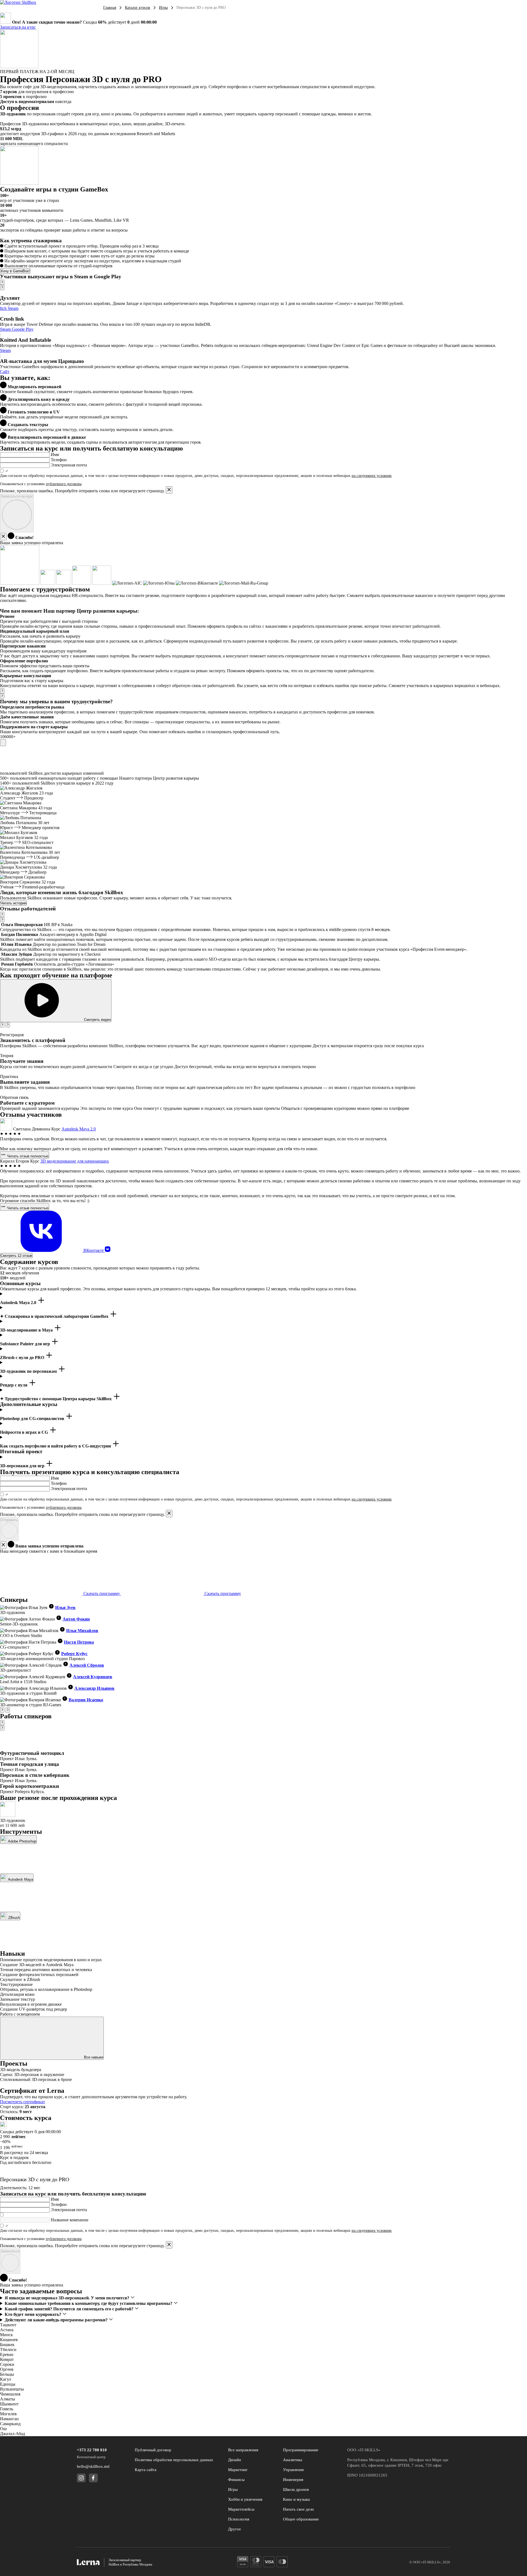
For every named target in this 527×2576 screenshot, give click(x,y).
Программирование (301, 2450)
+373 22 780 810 (92, 2450)
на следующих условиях (372, 476)
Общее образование (301, 2519)
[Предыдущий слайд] (2, 282)
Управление (294, 2470)
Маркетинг (238, 2470)
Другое (235, 2529)
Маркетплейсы (241, 2509)
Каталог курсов (138, 8)
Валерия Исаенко (86, 1700)
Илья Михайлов (82, 1631)
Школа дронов (296, 2489)
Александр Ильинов (94, 1688)
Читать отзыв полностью (27, 1156)
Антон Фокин (76, 1619)
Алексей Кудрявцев (93, 1677)
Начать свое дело (298, 2509)
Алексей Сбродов (87, 1665)
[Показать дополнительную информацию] (3, 743)
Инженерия (293, 2480)
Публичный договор (153, 2450)
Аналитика (293, 2460)
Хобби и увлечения (245, 2499)
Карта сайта (146, 2470)
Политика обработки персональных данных (174, 2460)
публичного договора (64, 484)
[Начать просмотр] (1, 334)
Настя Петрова (79, 1642)
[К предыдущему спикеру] (2, 1710)
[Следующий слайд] (2, 287)
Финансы (236, 2480)
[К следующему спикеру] (8, 1710)
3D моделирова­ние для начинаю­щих (75, 1161)
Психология (239, 2519)
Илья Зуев (65, 1607)
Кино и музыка (296, 2499)
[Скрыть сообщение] (3, 537)
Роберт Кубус (74, 1654)
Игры (163, 8)
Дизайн (235, 2460)
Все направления (243, 2450)
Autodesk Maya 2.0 (79, 1129)
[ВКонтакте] (108, 1250)
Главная (110, 8)
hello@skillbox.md (93, 2466)
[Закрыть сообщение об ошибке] (169, 490)
